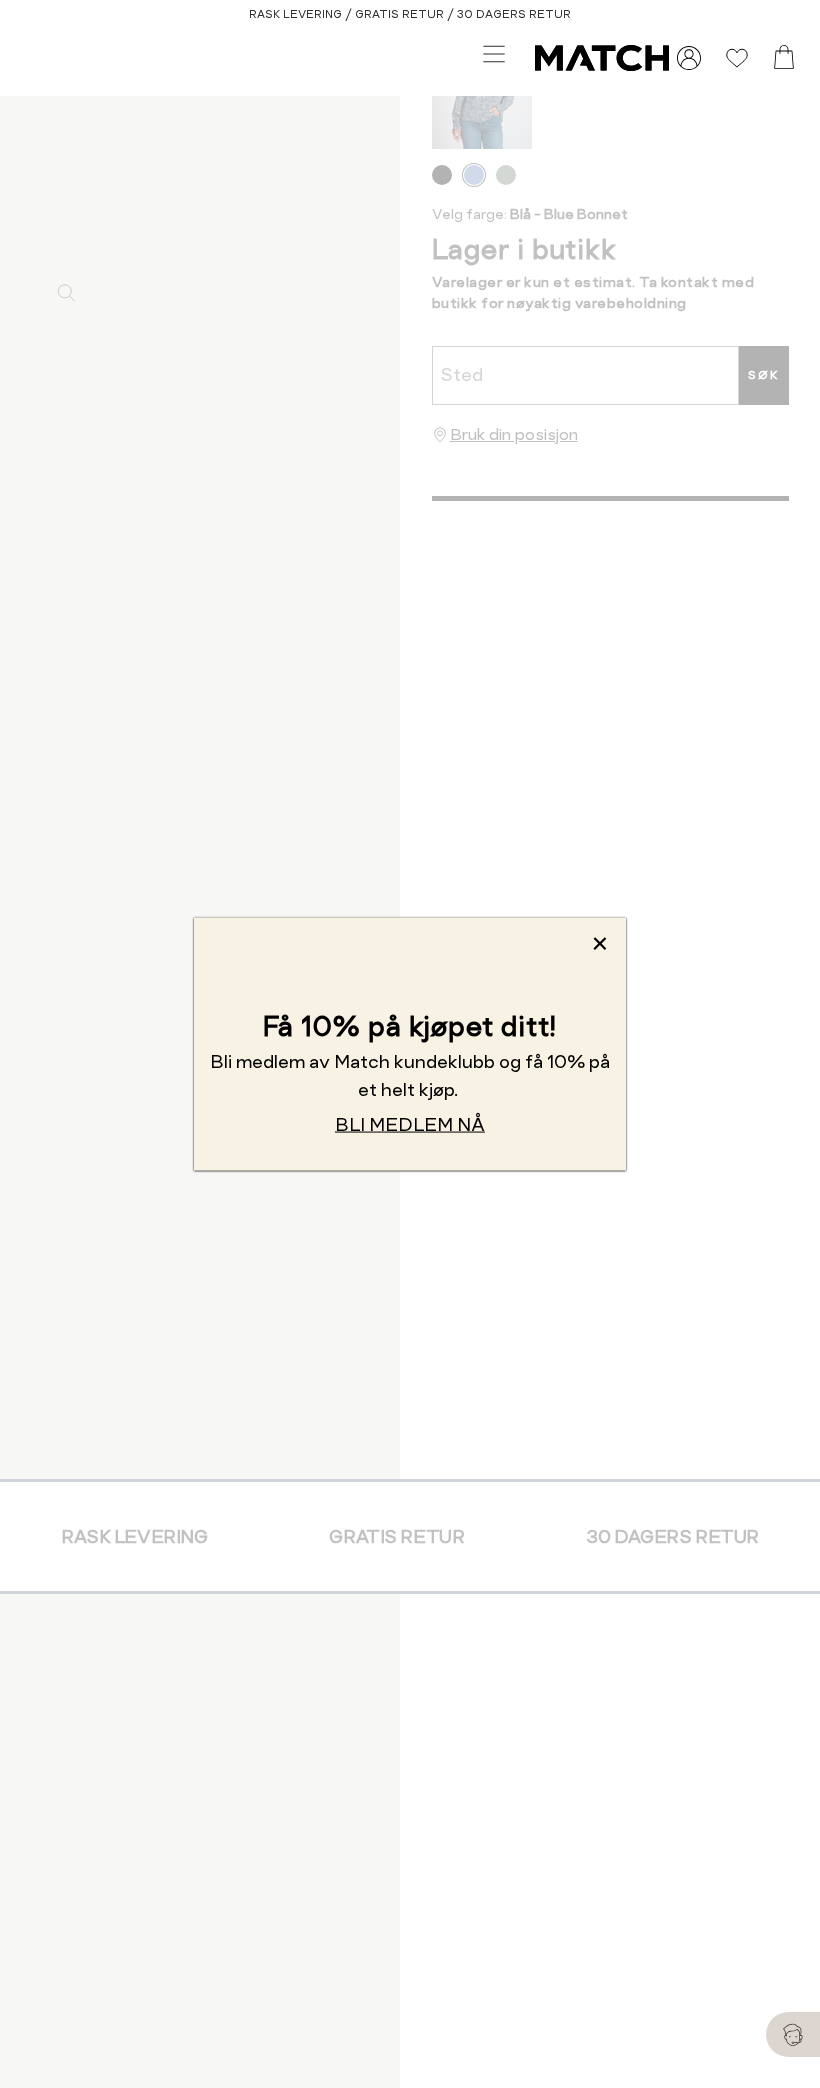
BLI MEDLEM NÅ (410, 1124)
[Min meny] (689, 58)
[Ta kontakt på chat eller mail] (793, 2034)
